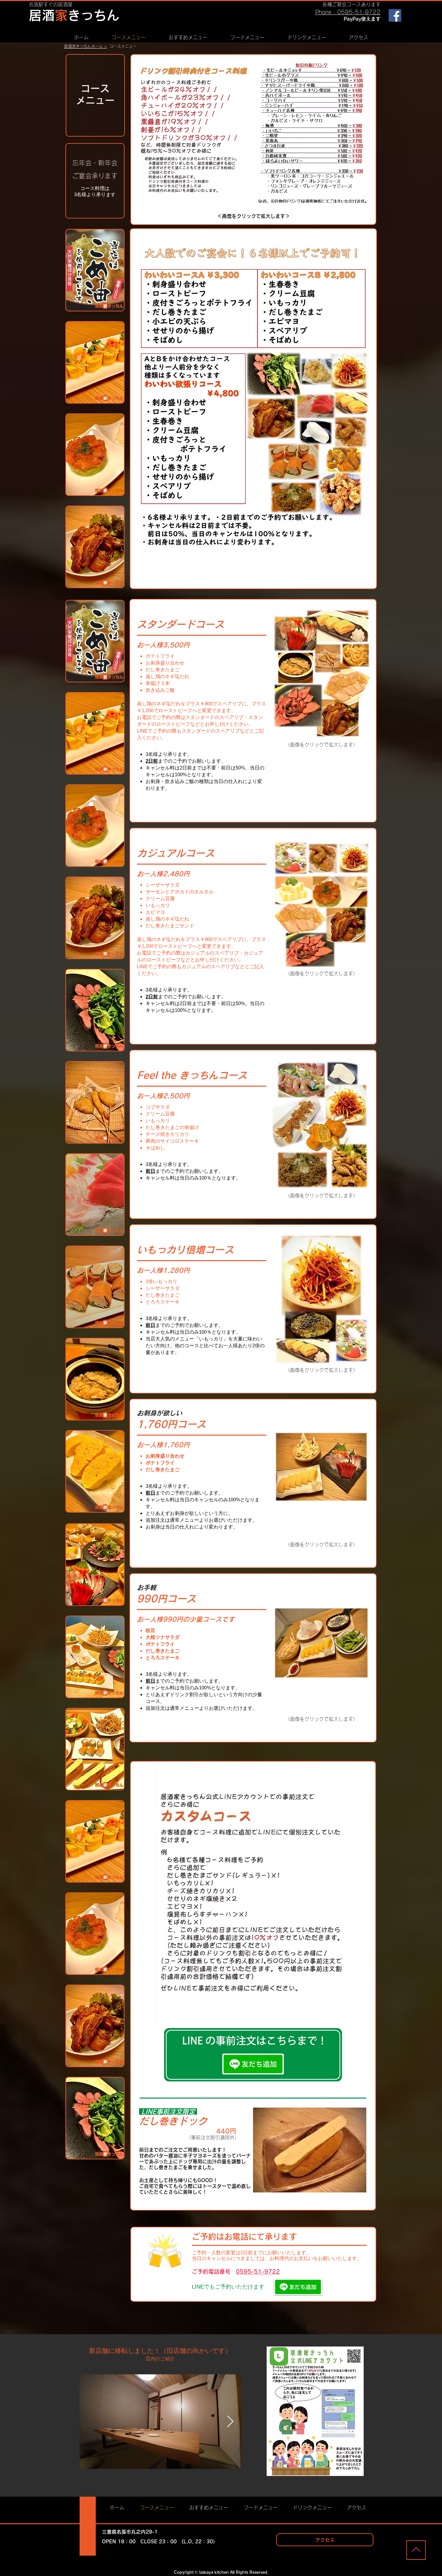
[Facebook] (395, 15)
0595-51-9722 (258, 2272)
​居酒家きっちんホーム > (85, 46)
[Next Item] (230, 2422)
